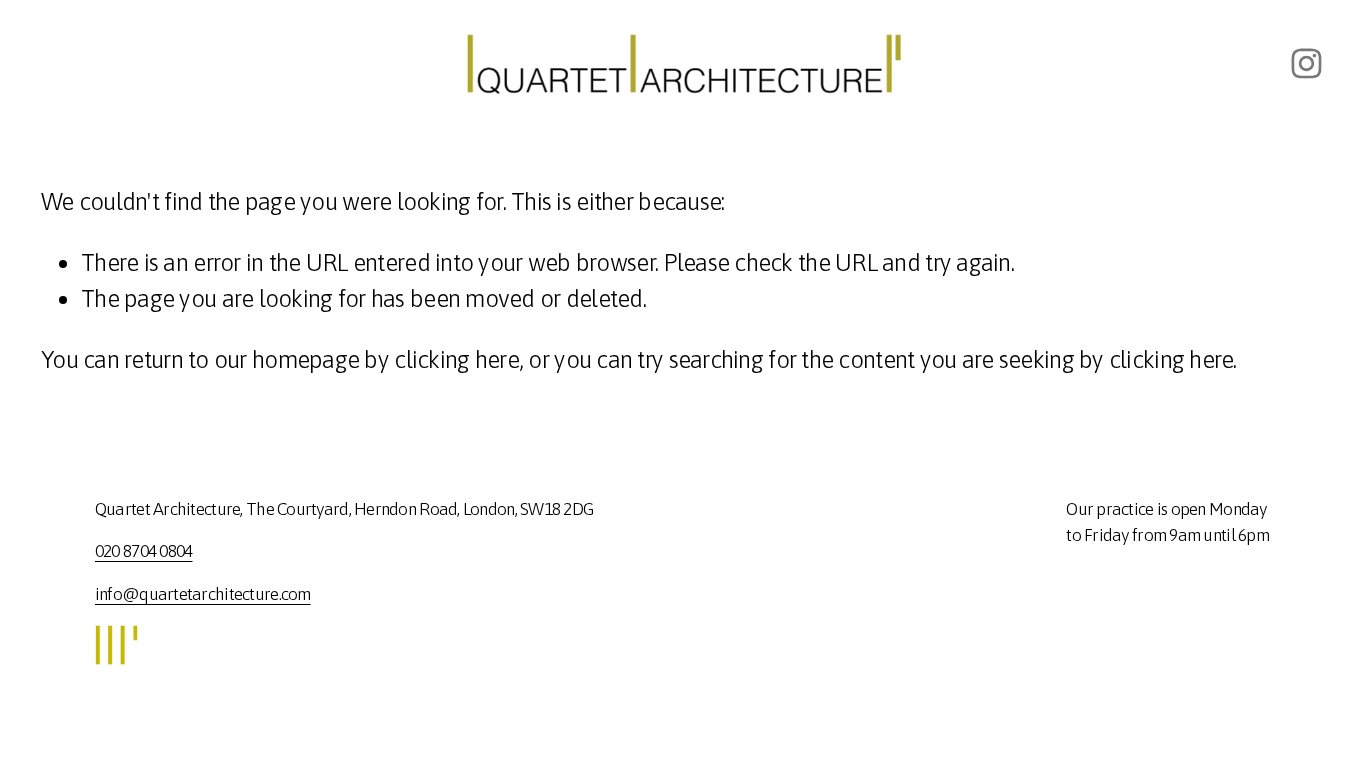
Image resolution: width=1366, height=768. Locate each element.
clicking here (456, 359)
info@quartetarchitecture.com (203, 594)
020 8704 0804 (144, 551)
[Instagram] (1306, 63)
